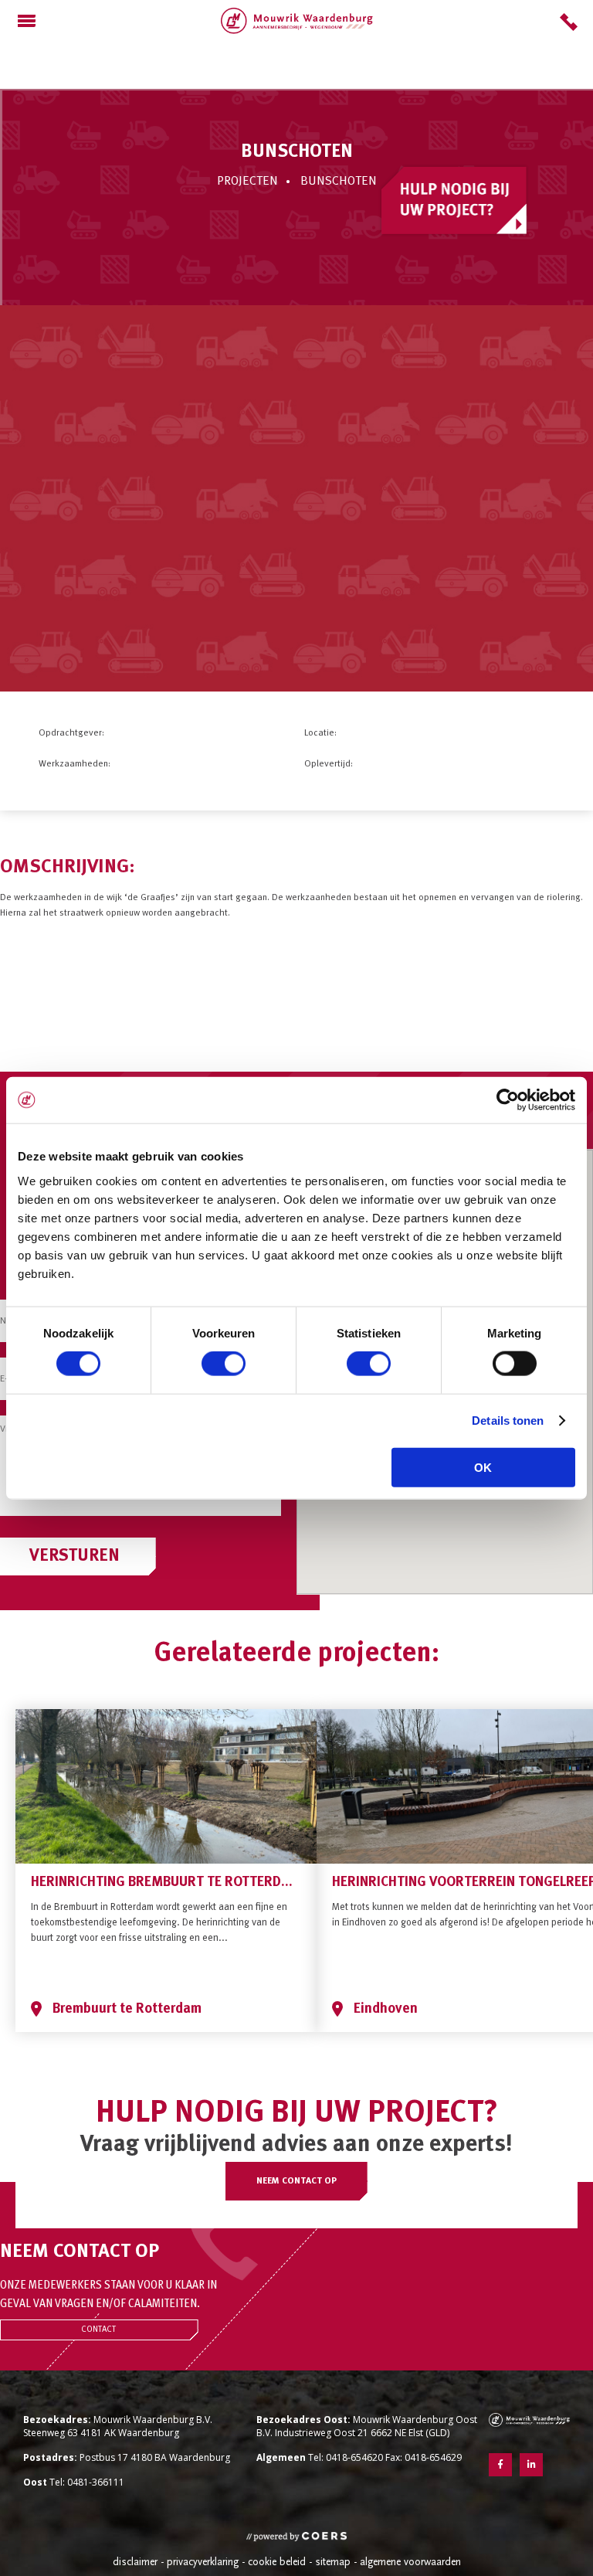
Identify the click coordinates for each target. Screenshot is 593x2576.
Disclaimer (135, 2562)
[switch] (224, 1364)
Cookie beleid (277, 2562)
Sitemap (333, 2562)
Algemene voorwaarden (410, 2562)
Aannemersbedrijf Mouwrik (297, 21)
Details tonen (508, 1421)
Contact (98, 2330)
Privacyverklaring (203, 2562)
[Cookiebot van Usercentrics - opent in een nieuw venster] (508, 1100)
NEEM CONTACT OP (296, 2181)
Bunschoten (339, 182)
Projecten (247, 182)
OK (483, 1467)
